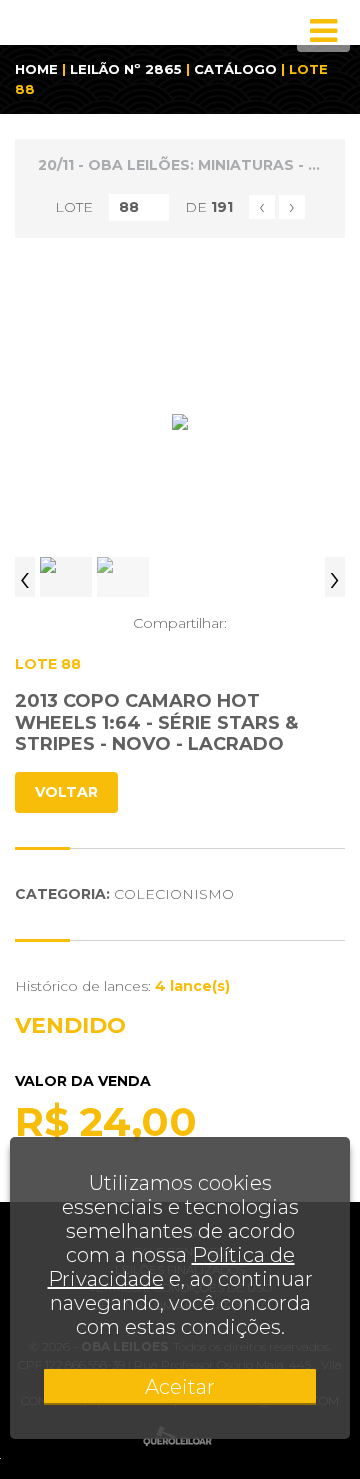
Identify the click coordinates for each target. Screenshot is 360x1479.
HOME (36, 69)
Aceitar (180, 1387)
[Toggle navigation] (323, 31)
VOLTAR (66, 792)
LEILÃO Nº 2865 (126, 69)
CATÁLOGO (235, 69)
